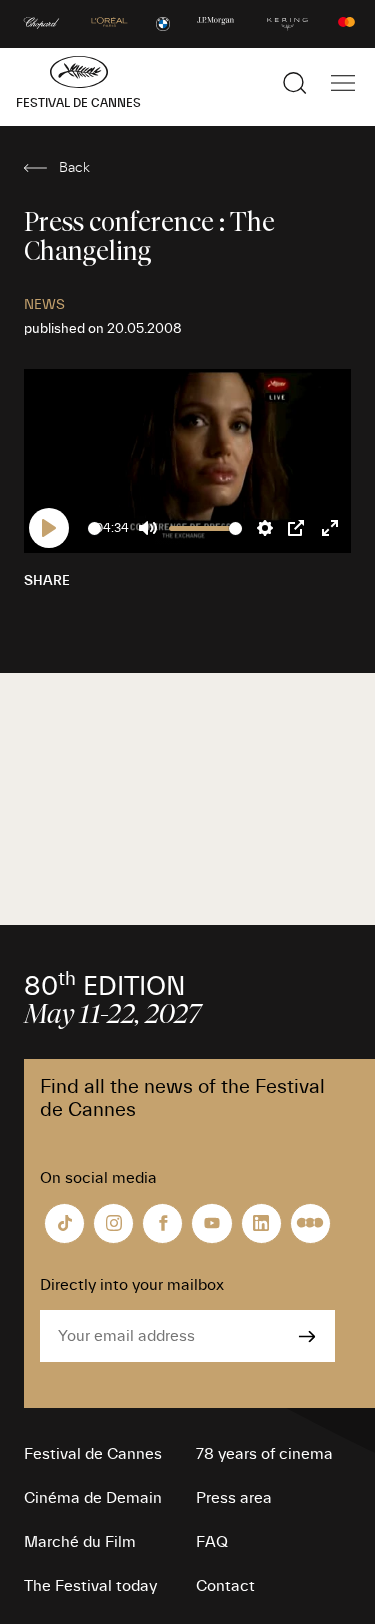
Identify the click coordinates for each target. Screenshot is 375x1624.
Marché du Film (80, 1542)
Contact (225, 1586)
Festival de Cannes (93, 1454)
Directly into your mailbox (132, 1285)
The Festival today (90, 1586)
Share (47, 581)
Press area (234, 1498)
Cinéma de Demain (93, 1498)
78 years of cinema (264, 1454)
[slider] (94, 528)
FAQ (212, 1542)
